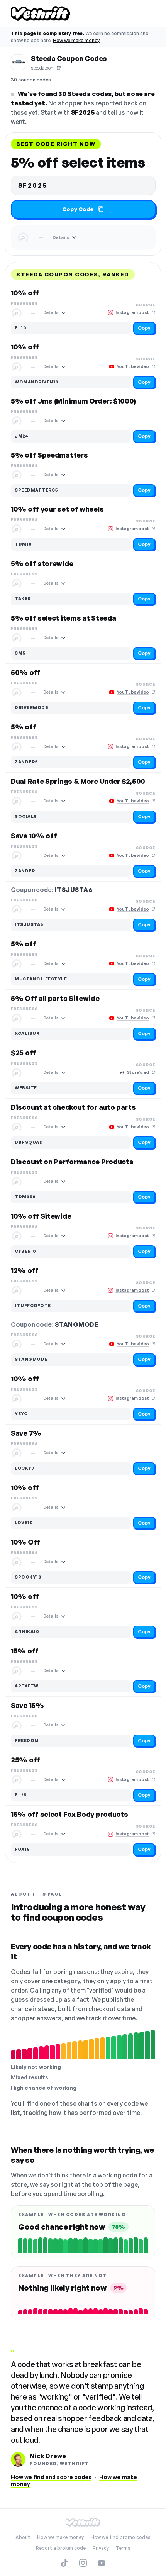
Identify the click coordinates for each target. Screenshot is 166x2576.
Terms (123, 2548)
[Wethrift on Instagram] (83, 2563)
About (23, 2537)
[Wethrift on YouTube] (102, 2563)
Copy (144, 328)
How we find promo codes (121, 2537)
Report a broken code (61, 2548)
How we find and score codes (51, 2477)
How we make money (76, 40)
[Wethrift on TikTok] (64, 2563)
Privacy (101, 2548)
